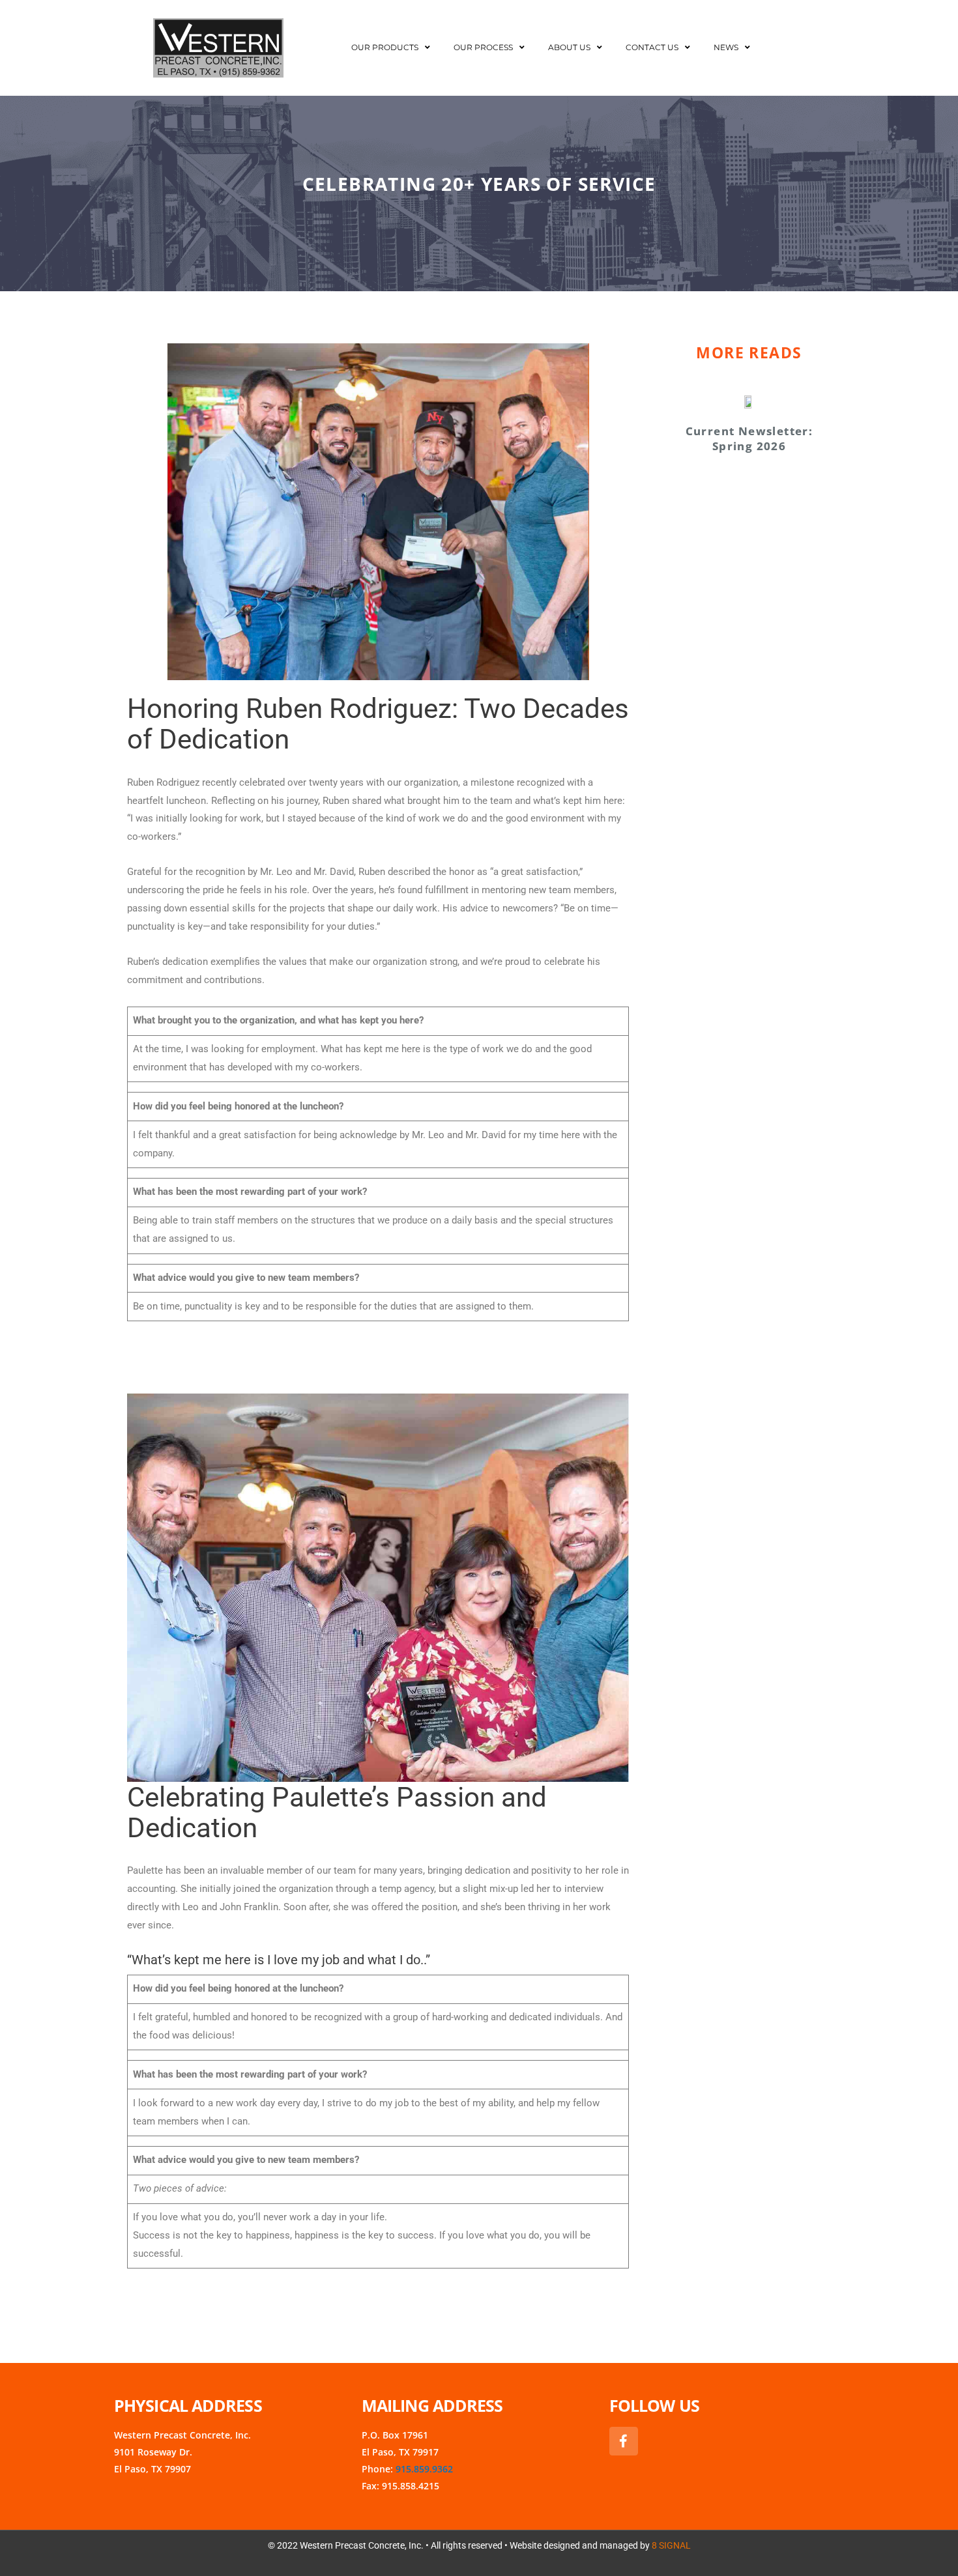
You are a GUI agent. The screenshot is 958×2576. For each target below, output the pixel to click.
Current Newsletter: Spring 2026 (749, 438)
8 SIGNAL (671, 2545)
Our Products (385, 47)
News (726, 47)
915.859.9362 (424, 2469)
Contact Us (652, 47)
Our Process (483, 47)
